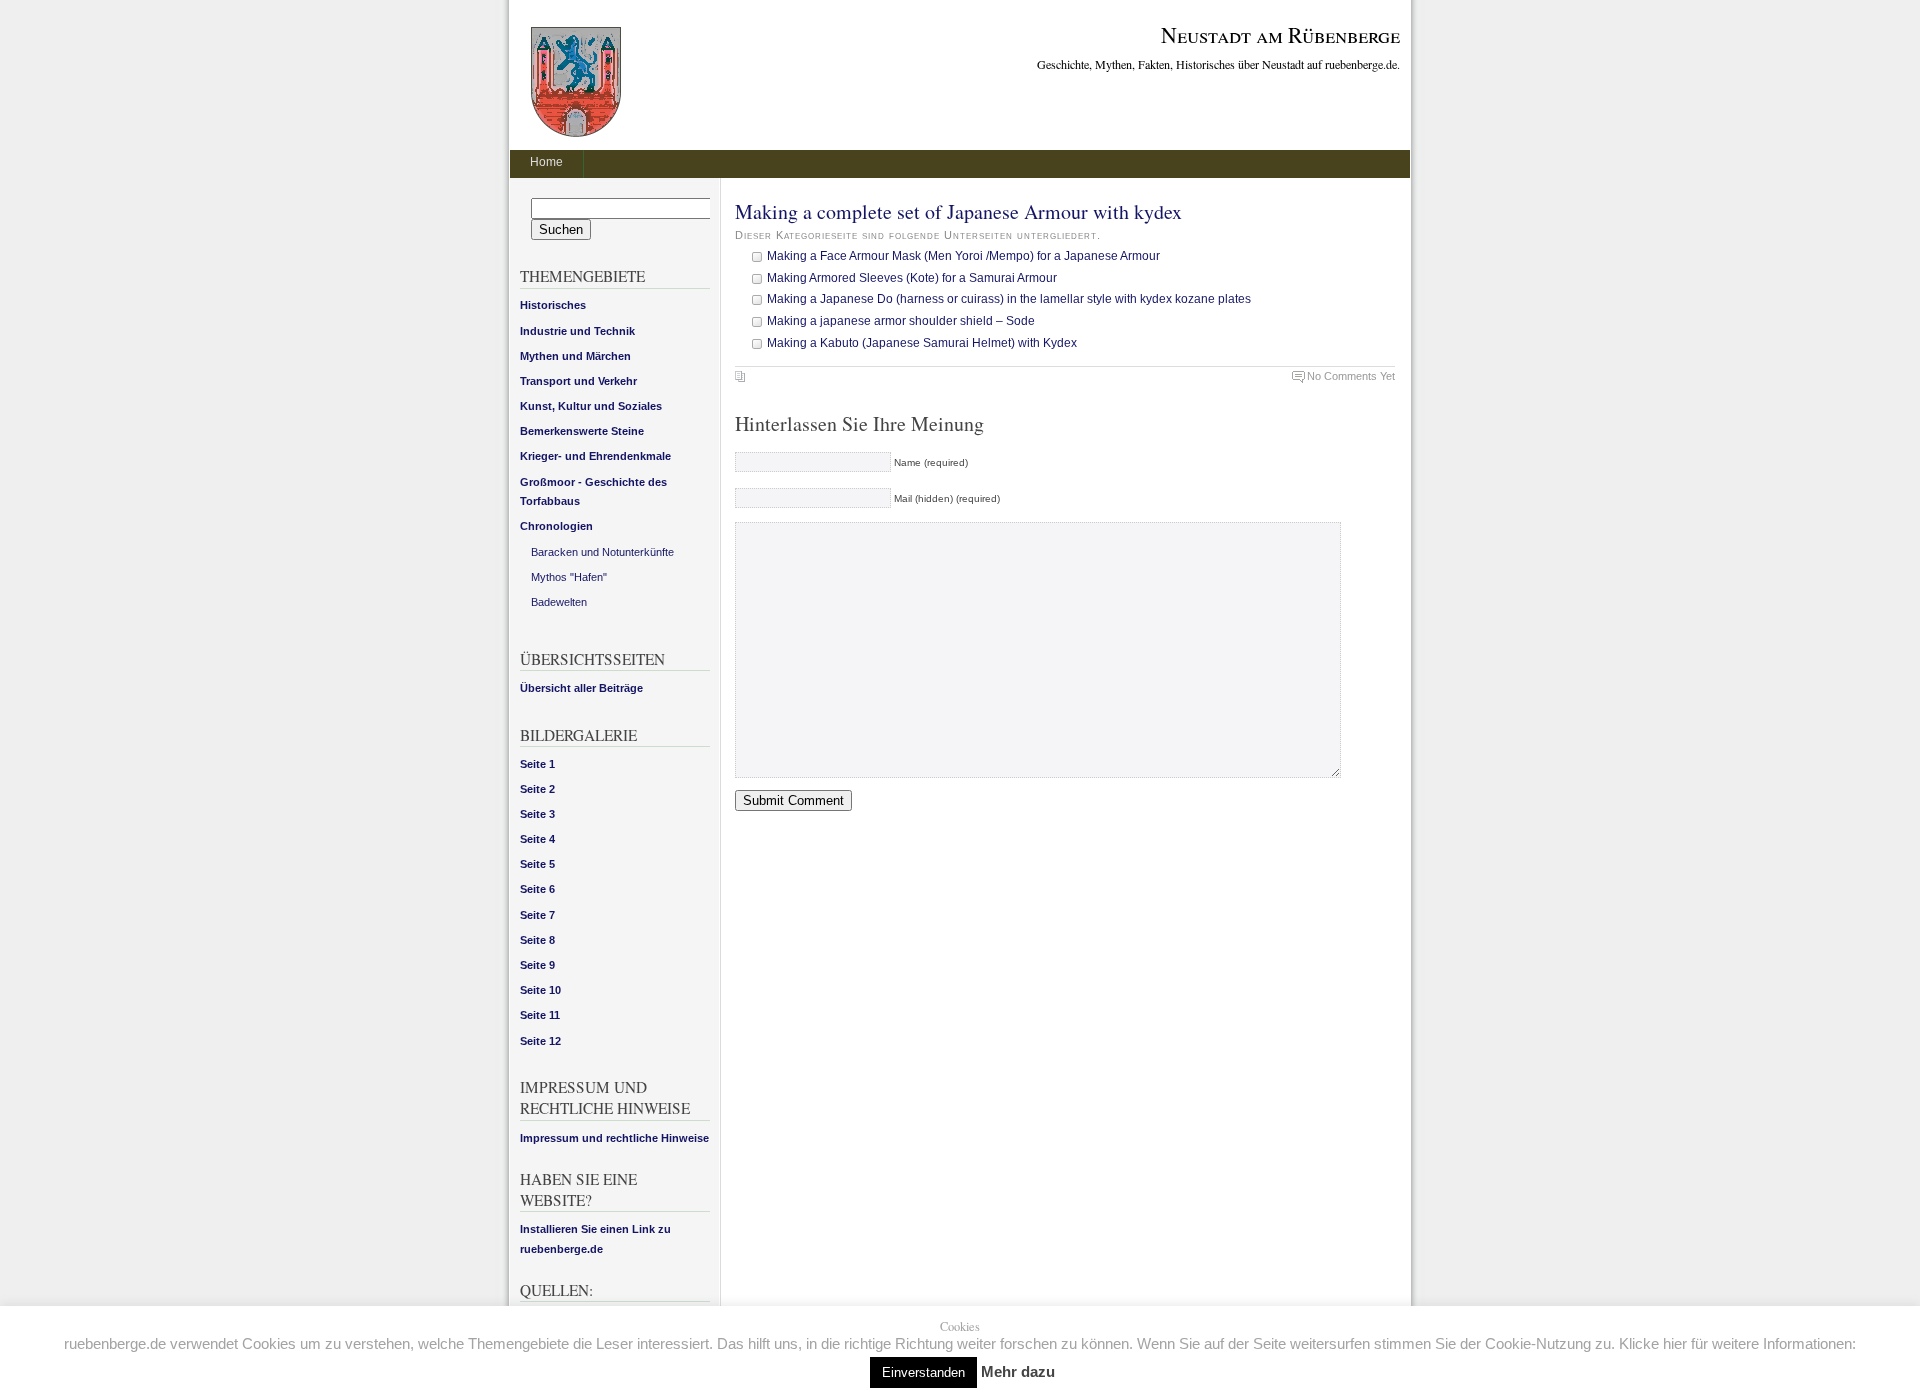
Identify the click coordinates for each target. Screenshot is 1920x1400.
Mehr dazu (1018, 1371)
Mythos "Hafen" (569, 577)
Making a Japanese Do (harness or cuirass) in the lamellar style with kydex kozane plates (1009, 299)
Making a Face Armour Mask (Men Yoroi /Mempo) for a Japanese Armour (963, 256)
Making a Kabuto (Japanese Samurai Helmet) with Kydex (922, 343)
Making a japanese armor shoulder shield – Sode (901, 321)
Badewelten (559, 602)
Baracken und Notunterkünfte (602, 552)
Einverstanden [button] (923, 1372)
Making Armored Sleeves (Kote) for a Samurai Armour (912, 278)
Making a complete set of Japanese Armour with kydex (958, 211)
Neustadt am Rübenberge (1280, 34)
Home (546, 162)
